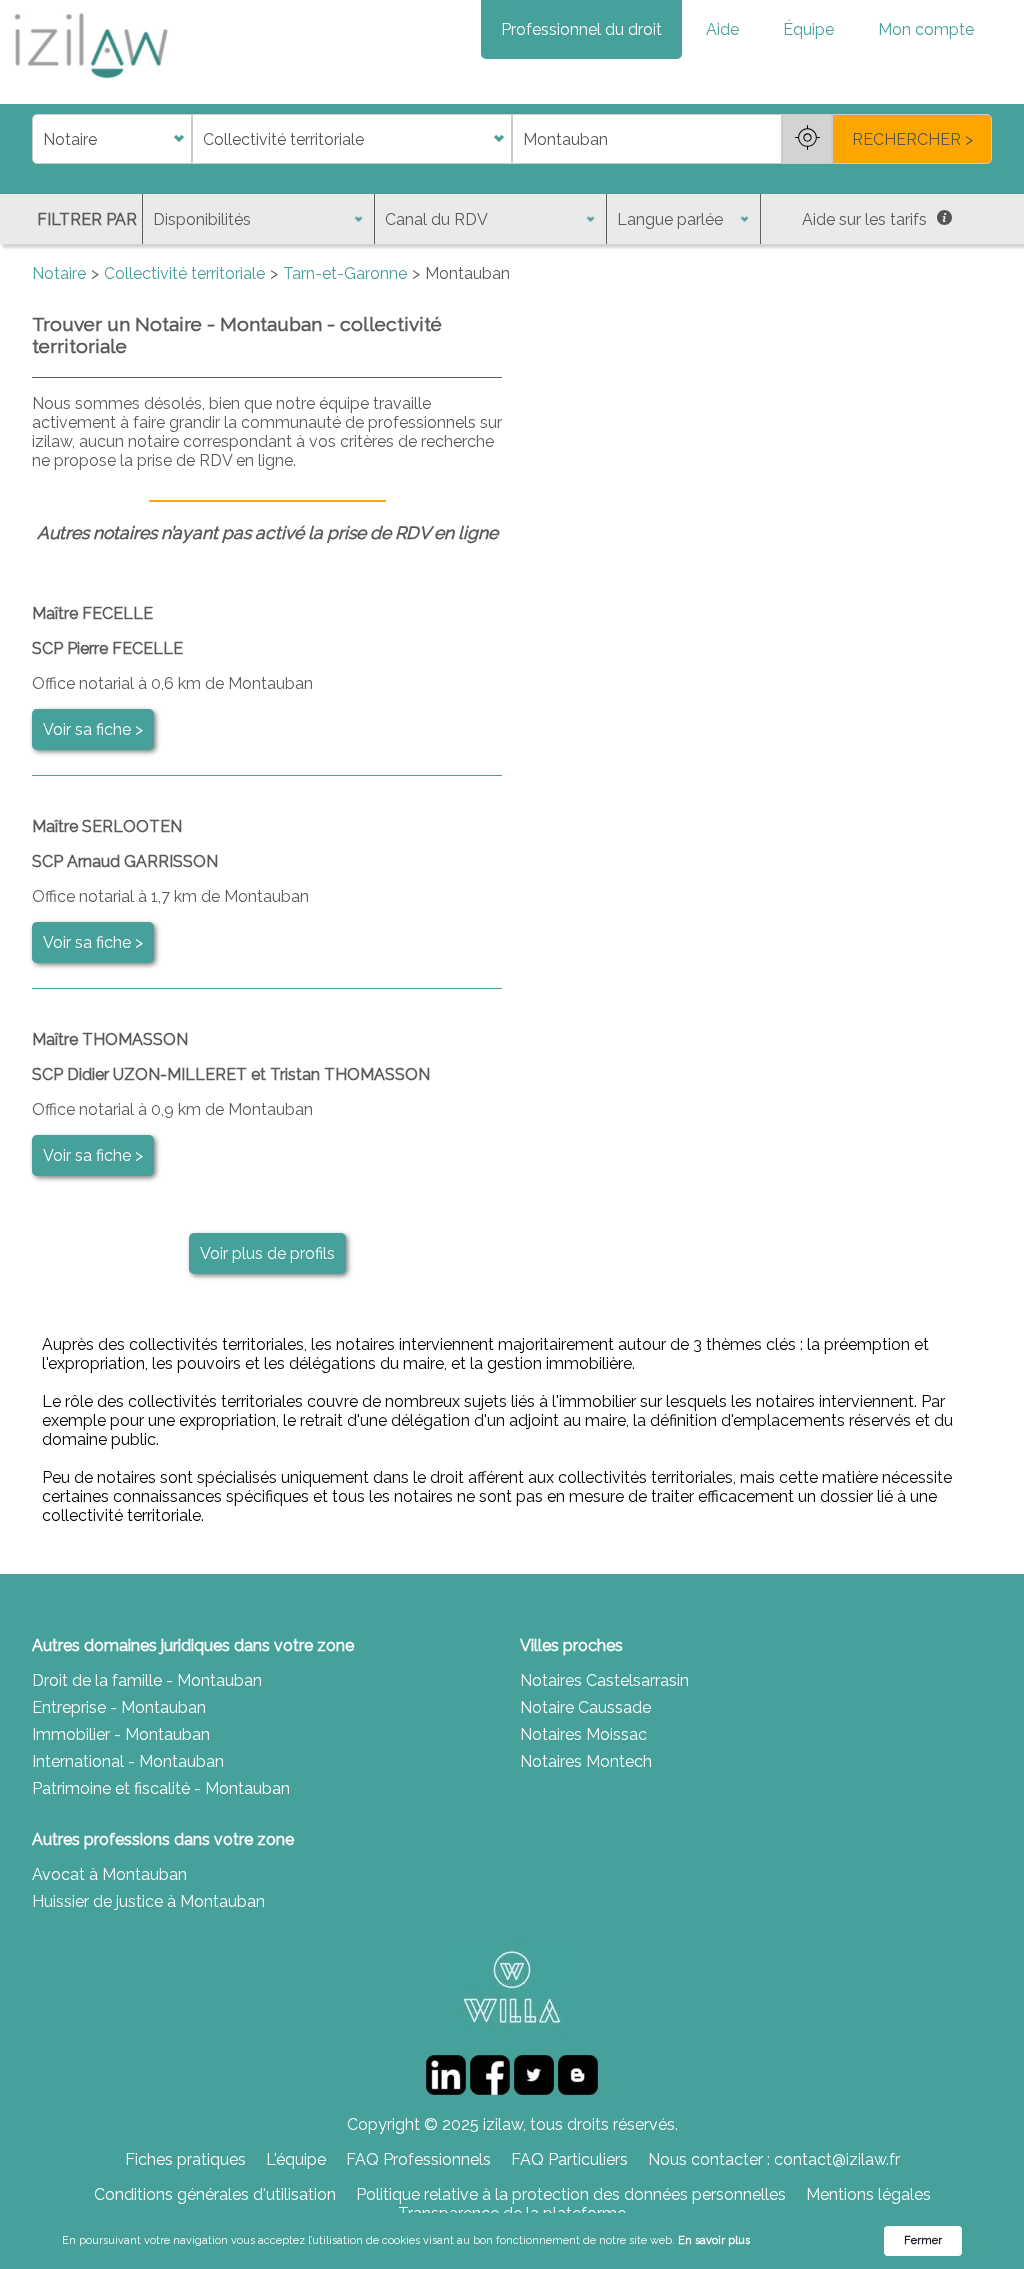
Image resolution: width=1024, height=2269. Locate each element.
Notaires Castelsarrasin (604, 1680)
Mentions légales (868, 2194)
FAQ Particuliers (569, 2159)
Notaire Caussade (585, 1707)
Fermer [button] (923, 2240)
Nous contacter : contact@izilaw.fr (774, 2159)
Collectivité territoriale (184, 273)
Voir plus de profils (267, 1253)
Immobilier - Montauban (121, 1734)
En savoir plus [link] (714, 2240)
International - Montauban (128, 1761)
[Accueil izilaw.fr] (90, 84)
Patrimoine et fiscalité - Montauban (161, 1788)
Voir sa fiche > (93, 729)
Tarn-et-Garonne (345, 273)
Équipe (808, 29)
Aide (722, 29)
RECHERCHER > (912, 139)
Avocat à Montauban (109, 1874)
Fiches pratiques (185, 2159)
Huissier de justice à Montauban (148, 1901)
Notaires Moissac (583, 1734)
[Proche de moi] (807, 139)
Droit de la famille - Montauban (147, 1680)
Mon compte (926, 29)
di (38, 139)
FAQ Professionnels (418, 2159)
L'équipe (296, 2159)
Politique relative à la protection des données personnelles (571, 2194)
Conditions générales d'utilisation (215, 2194)
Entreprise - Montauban (119, 1707)
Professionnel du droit (581, 29)
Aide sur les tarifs (864, 219)
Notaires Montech (586, 1761)
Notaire (59, 273)
